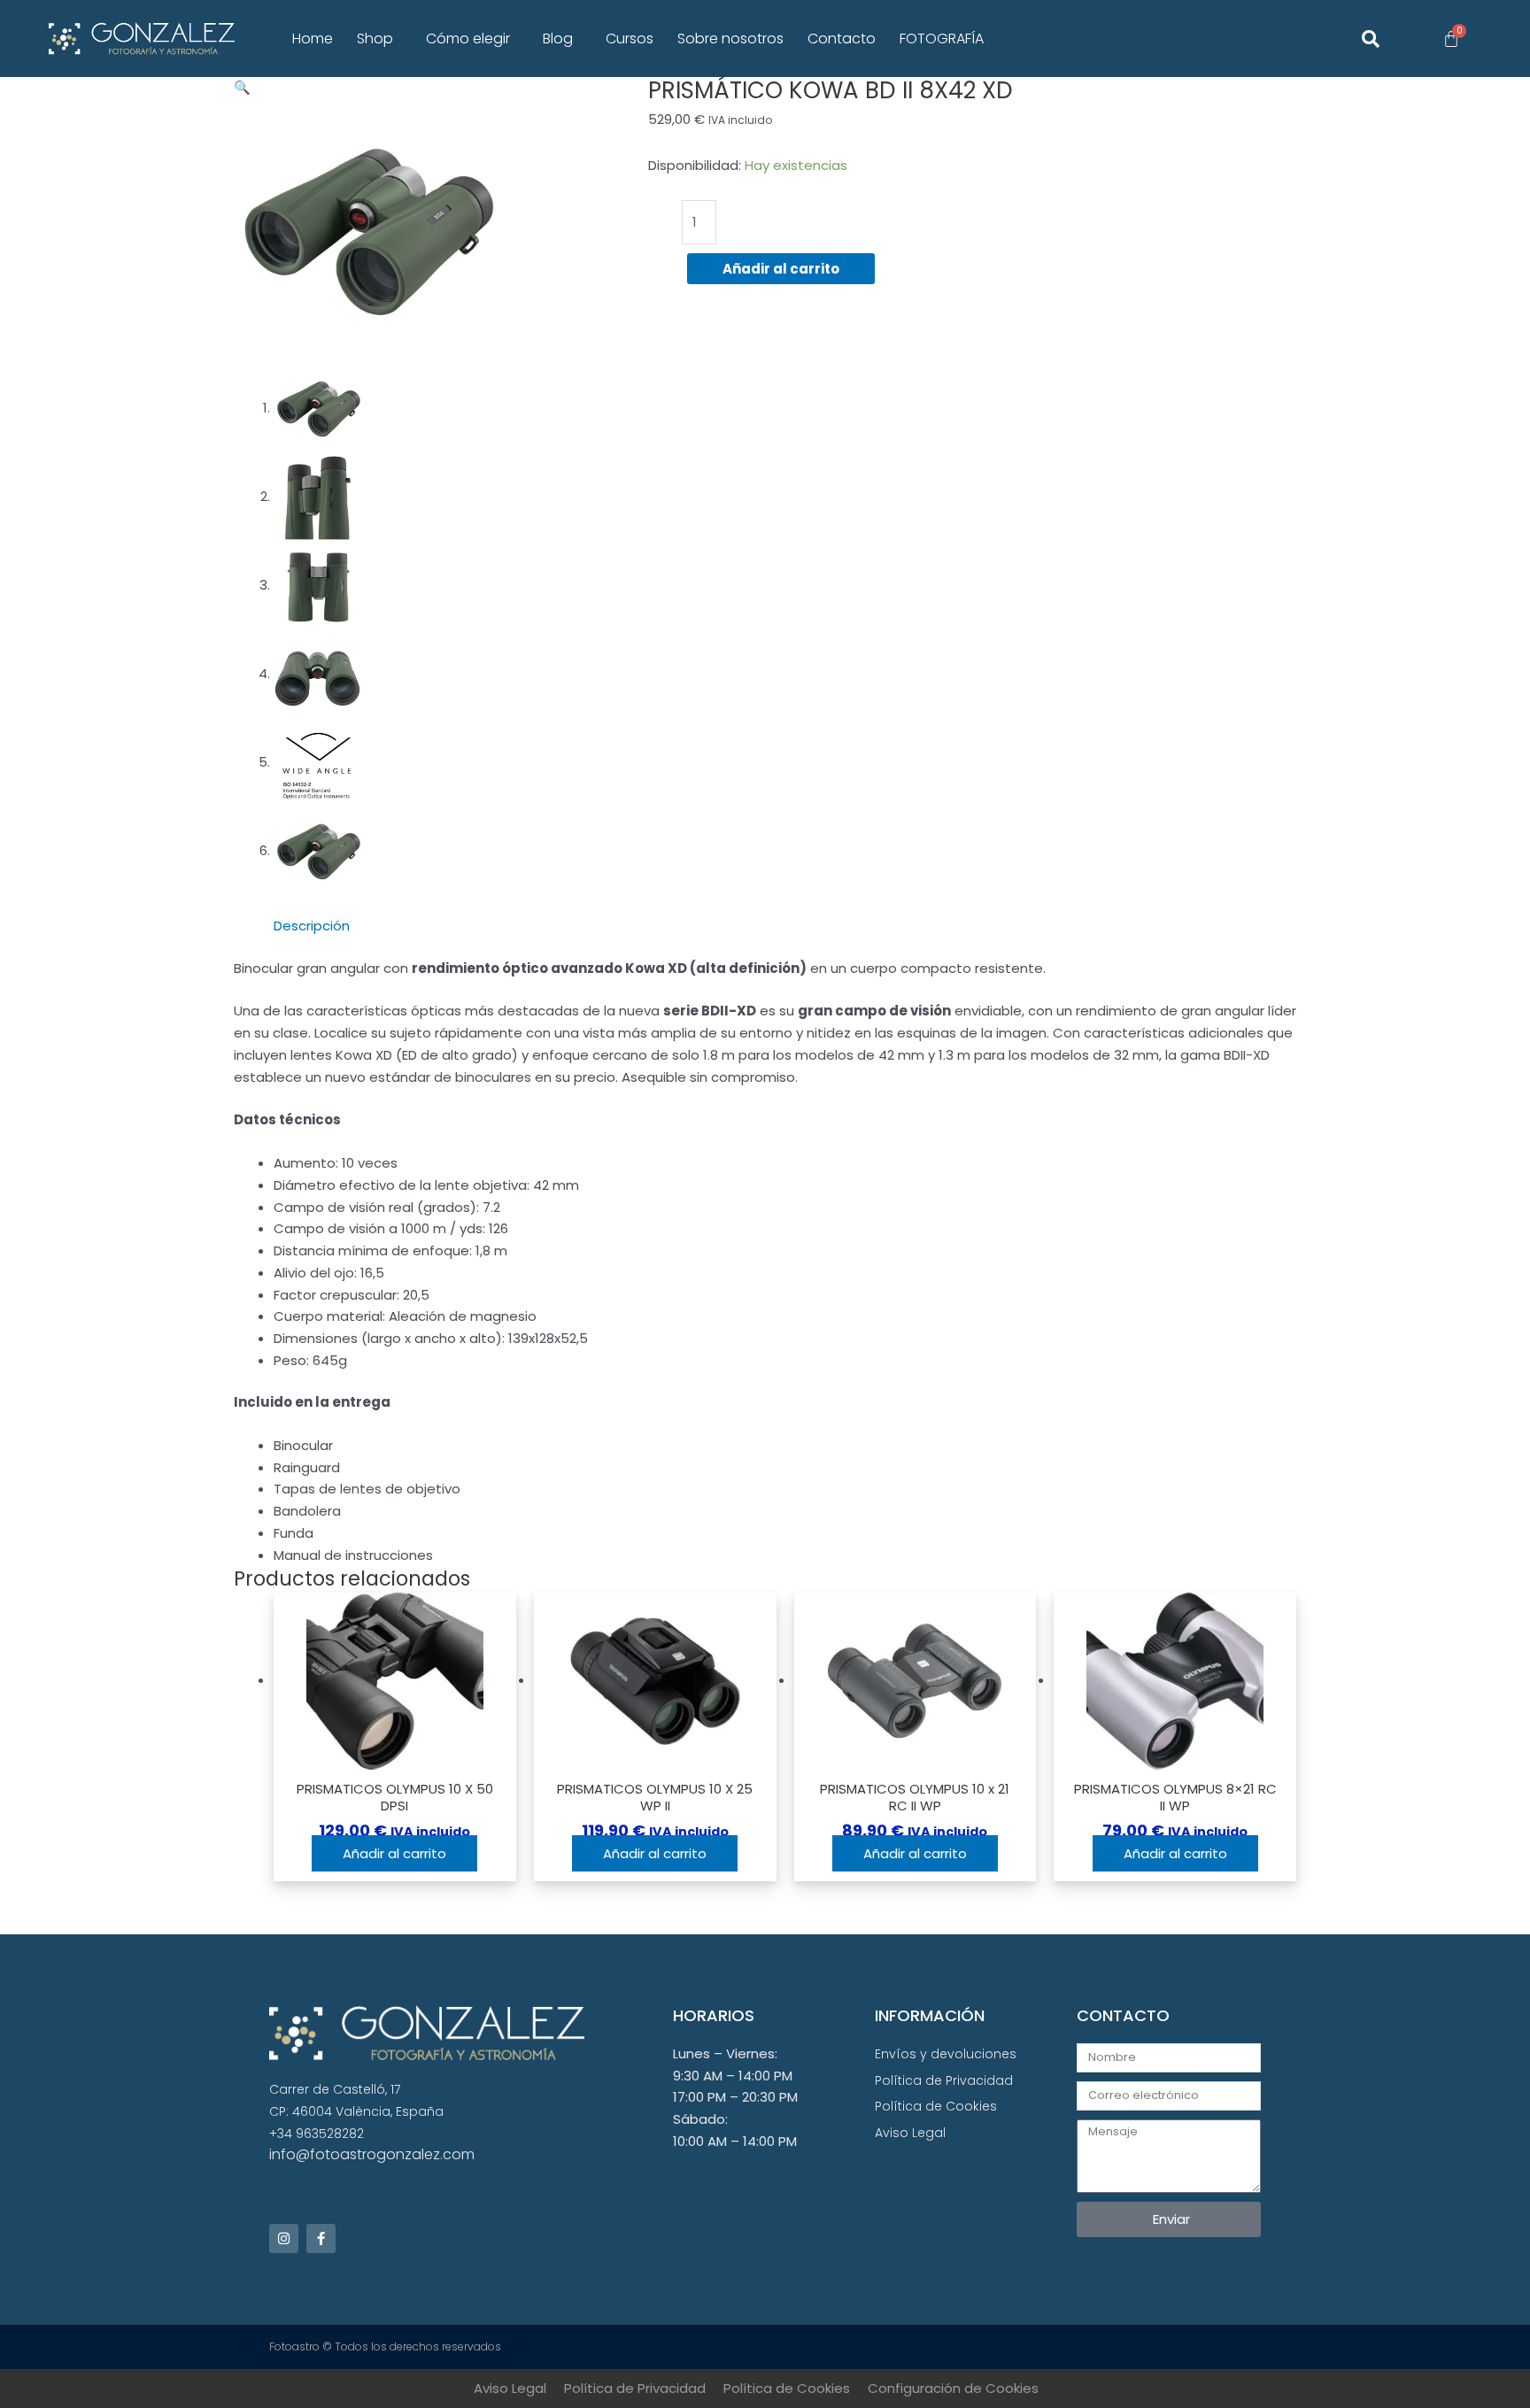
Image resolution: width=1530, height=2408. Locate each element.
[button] (379, 39)
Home (313, 39)
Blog (558, 39)
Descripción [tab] (312, 926)
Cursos (630, 39)
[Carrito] (1451, 39)
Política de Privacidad (635, 2388)
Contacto (842, 39)
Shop (375, 39)
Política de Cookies (787, 2388)
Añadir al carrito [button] (394, 1853)
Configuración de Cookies (953, 2388)
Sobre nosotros (730, 39)
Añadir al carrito (781, 269)
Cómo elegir (468, 39)
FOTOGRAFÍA (942, 39)
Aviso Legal (510, 2388)
